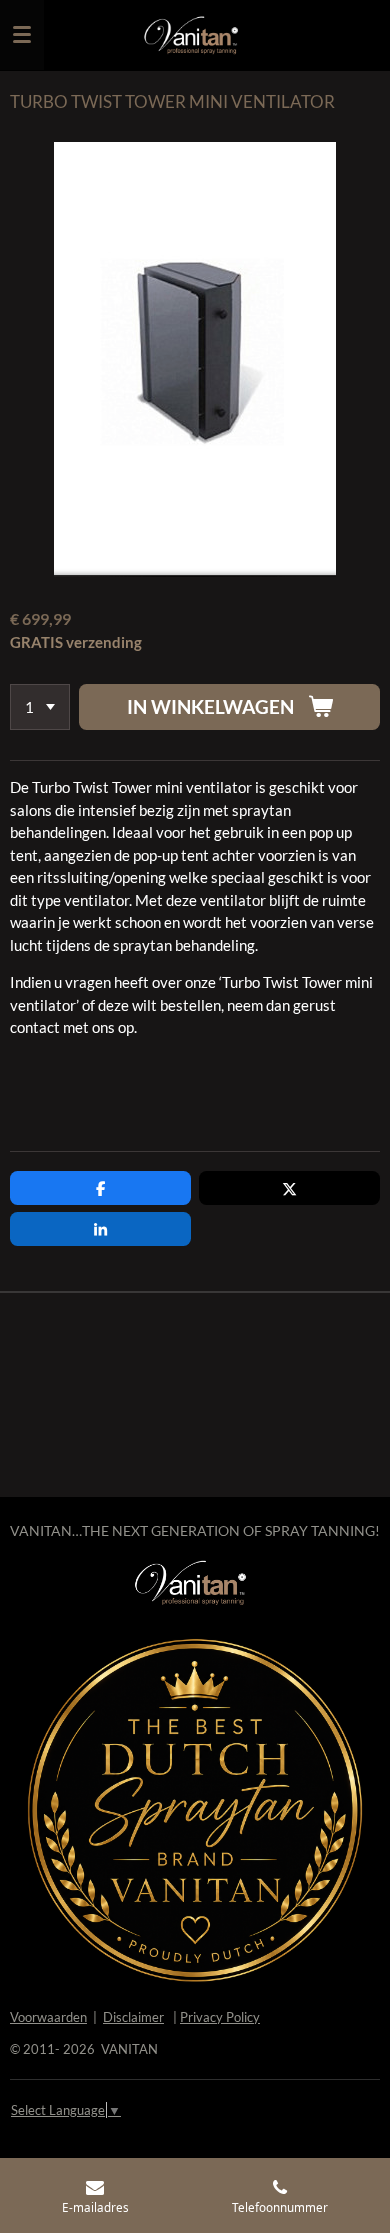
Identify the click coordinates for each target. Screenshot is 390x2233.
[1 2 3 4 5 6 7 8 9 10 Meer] (40, 707)
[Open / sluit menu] (22, 35)
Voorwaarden (48, 2017)
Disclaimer (133, 2017)
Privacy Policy (220, 2017)
